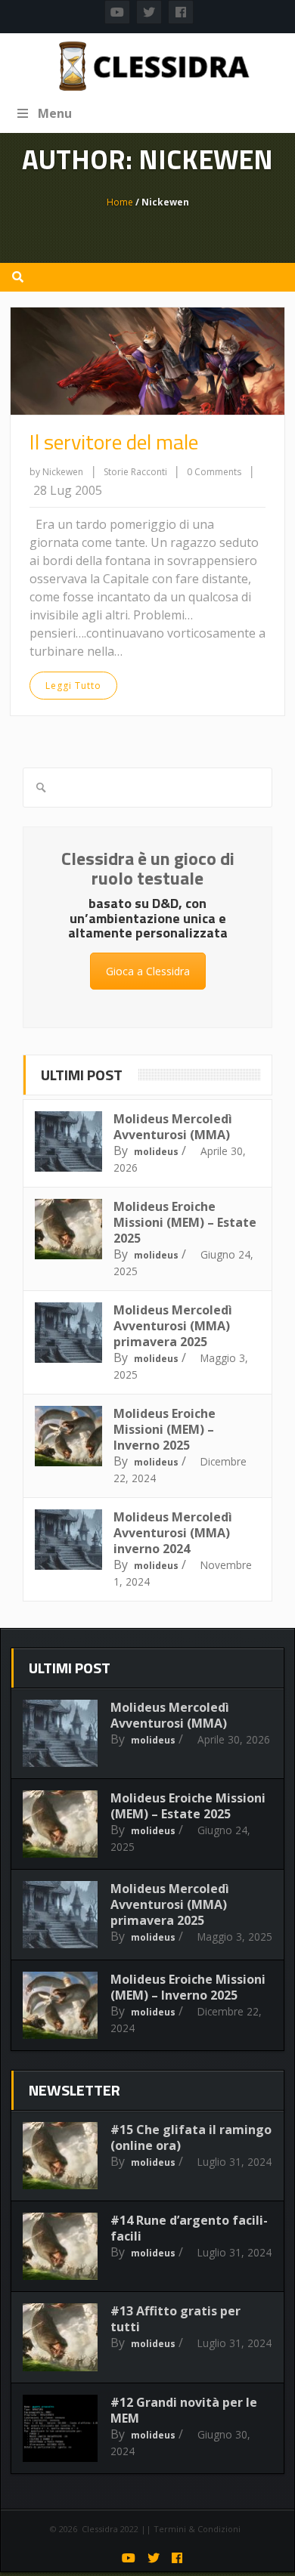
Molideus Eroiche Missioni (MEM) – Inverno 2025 (165, 1429)
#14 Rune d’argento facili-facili (189, 2228)
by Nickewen (56, 472)
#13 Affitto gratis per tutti (175, 2319)
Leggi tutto (73, 686)
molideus (156, 1152)
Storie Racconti (137, 472)
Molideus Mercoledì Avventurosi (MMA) (173, 1127)
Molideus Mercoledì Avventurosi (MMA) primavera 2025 (173, 1326)
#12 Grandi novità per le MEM (184, 2410)
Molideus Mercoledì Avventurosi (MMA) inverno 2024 (173, 1533)
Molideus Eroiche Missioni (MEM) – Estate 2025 (185, 1222)
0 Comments (214, 472)
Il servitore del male (114, 442)
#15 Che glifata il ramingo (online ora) (191, 2137)
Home (120, 202)
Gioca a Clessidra (148, 971)
